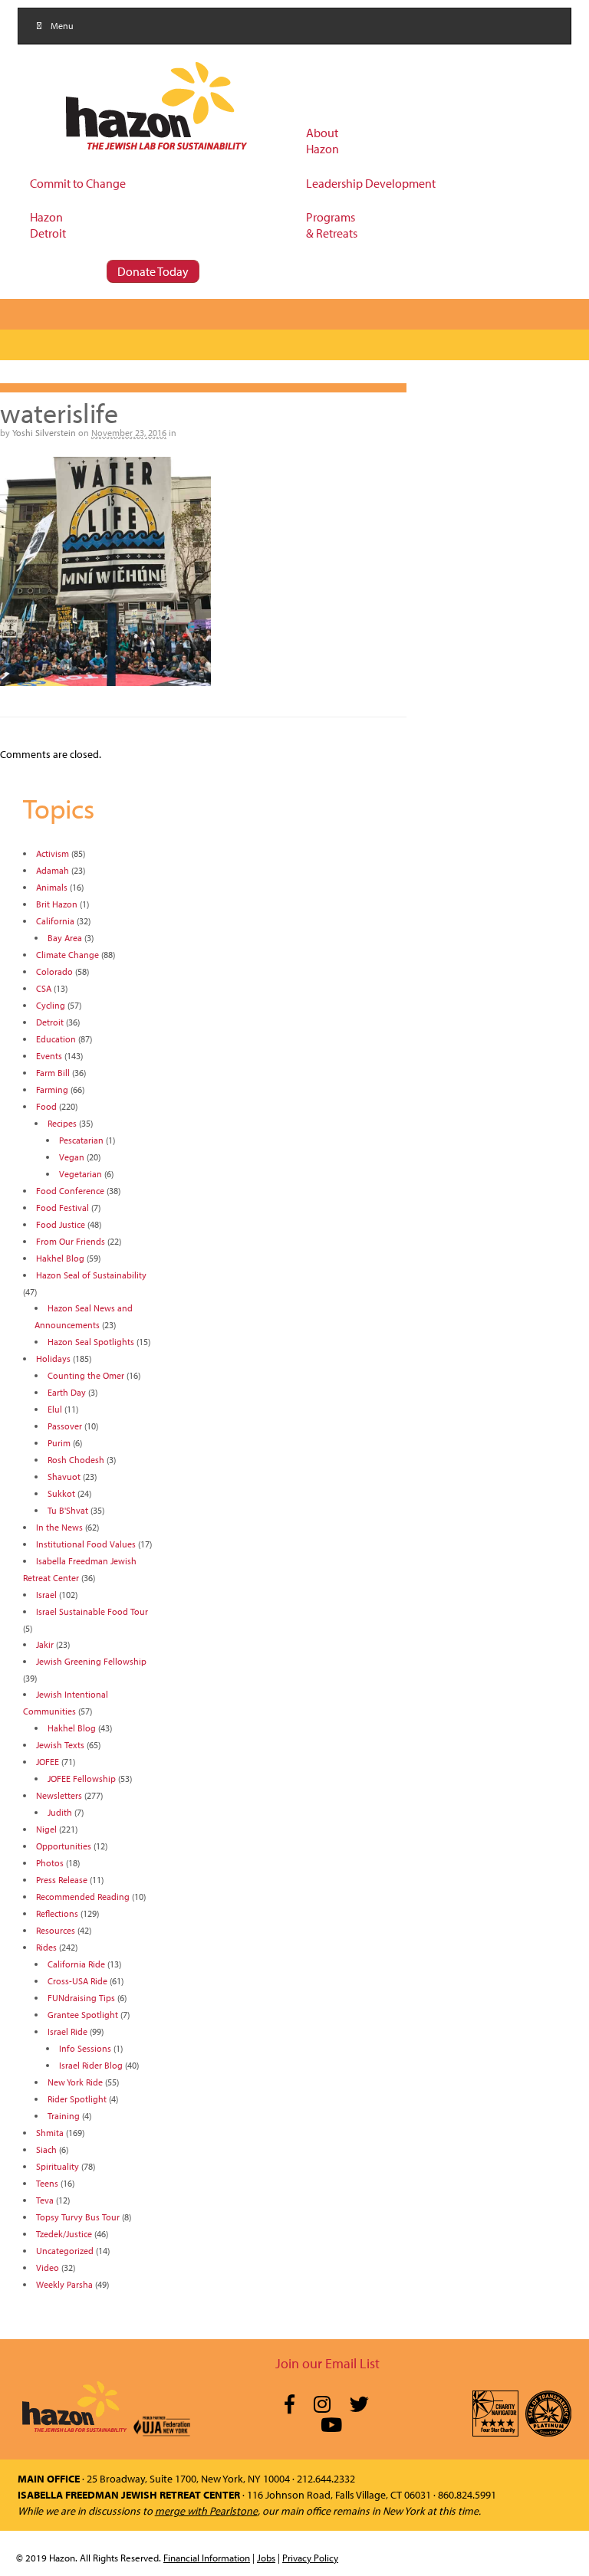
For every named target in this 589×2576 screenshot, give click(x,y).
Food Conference (70, 1191)
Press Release (62, 1880)
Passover (65, 1426)
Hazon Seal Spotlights (91, 1342)
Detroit (50, 1022)
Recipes (62, 1123)
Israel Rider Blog (91, 2065)
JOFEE (48, 1762)
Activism (53, 853)
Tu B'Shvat (68, 1510)
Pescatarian (81, 1140)
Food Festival (63, 1208)
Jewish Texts (60, 1745)
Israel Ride (67, 2031)
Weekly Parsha (64, 2284)
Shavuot (64, 1477)
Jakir (45, 1644)
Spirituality (58, 2166)
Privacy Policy (310, 2558)
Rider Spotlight (77, 2099)
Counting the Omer (86, 1375)
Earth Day (67, 1392)
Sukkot (61, 1493)
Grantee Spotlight (83, 2015)
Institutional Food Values (86, 1544)
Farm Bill (53, 1073)
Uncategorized (65, 2251)
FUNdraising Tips (81, 1998)
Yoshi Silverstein (44, 433)
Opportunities (64, 1846)
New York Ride (75, 2082)
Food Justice (61, 1224)
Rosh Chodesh (76, 1460)
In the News (59, 1527)
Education (56, 1039)
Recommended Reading (83, 1897)
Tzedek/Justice (64, 2234)
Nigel (46, 1829)
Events (49, 1056)
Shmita (50, 2133)
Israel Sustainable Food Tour (92, 1611)
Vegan (72, 1157)
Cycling (51, 1005)
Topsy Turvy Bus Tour (78, 2217)
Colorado (54, 971)
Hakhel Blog (60, 1258)
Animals (52, 887)
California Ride (76, 1964)
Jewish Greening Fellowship (91, 1661)
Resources (56, 1930)
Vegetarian (81, 1174)
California (55, 921)
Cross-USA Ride (77, 1981)
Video (48, 2268)
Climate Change (67, 955)
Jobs (266, 2558)
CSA (44, 988)
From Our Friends (71, 1241)
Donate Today (153, 271)
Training (64, 2116)
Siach (46, 2149)
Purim (59, 1443)
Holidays (53, 1359)
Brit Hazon (57, 904)
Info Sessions (85, 2048)
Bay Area (65, 938)
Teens (47, 2183)
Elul (55, 1409)
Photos (50, 1863)
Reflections (57, 1913)
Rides (46, 1947)
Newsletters (59, 1795)
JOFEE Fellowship (82, 1779)
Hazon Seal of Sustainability (91, 1275)
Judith (60, 1812)
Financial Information (207, 2558)
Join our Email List (327, 2363)
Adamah (53, 870)
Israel (46, 1595)
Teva (45, 2200)
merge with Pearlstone (206, 2511)
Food (46, 1106)
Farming (52, 1089)
